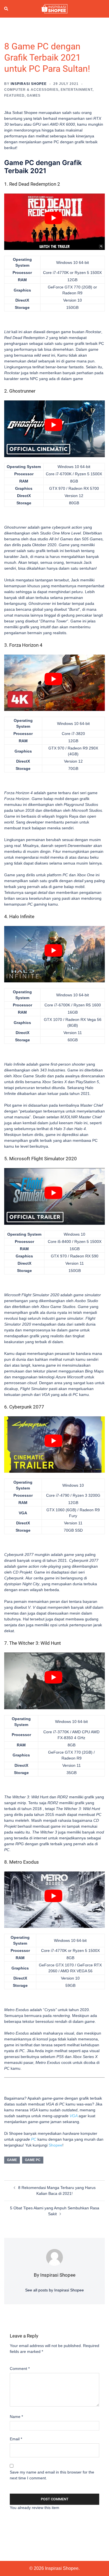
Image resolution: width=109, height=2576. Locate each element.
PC (34, 2139)
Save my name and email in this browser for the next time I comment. (52, 2475)
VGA (74, 2116)
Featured (14, 96)
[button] (6, 9)
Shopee (55, 2145)
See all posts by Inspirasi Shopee (54, 2290)
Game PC (33, 2160)
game (12, 2160)
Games (34, 96)
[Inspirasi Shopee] (54, 8)
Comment (20, 2369)
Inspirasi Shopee (29, 84)
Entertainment (77, 90)
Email (16, 2439)
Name (16, 2417)
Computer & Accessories (31, 90)
